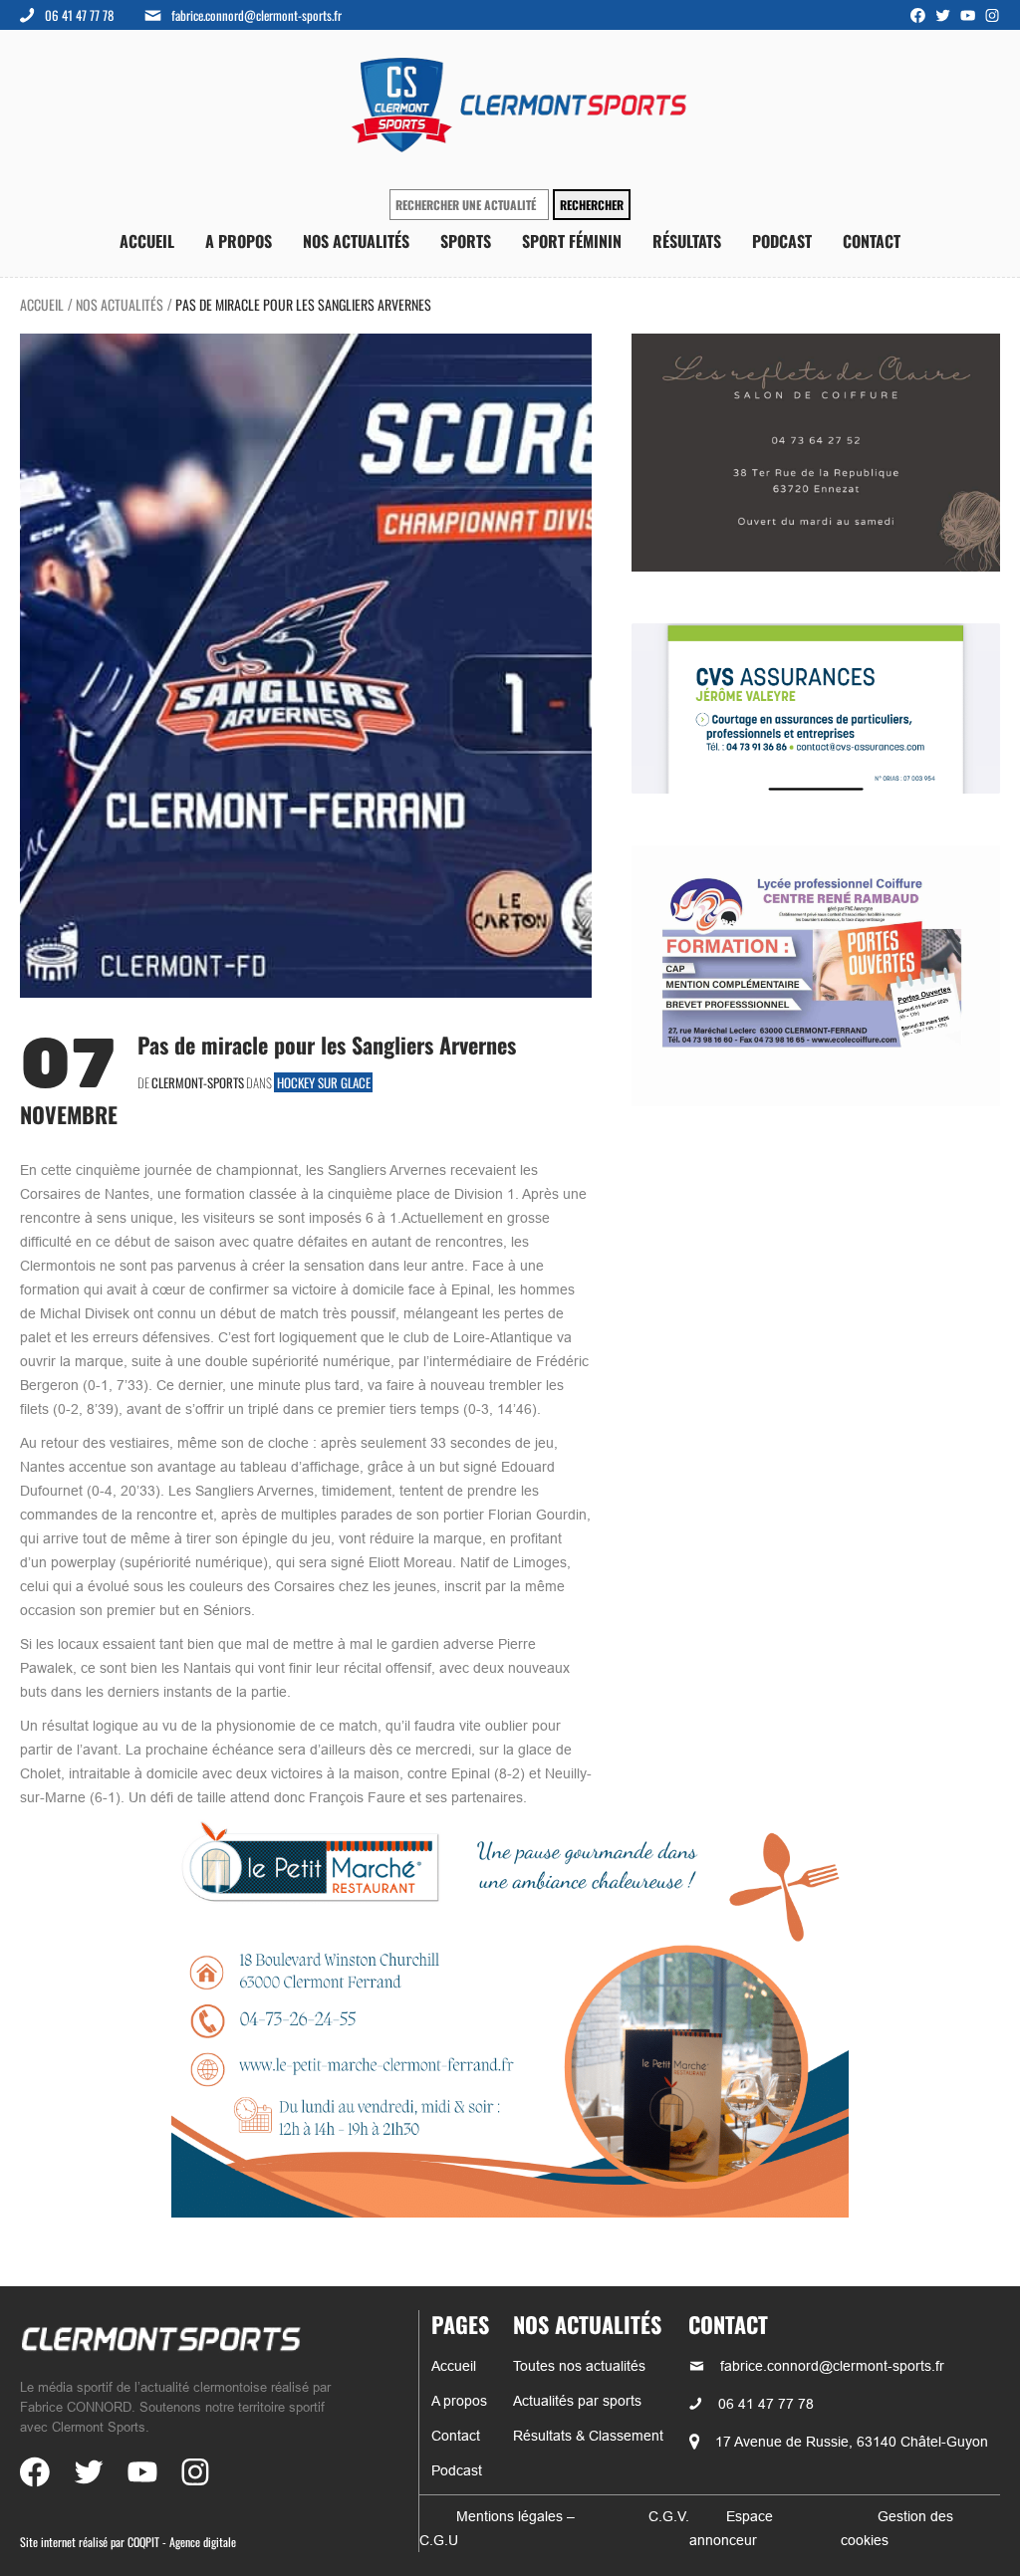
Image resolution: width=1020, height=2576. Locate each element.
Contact (872, 241)
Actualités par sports (577, 2401)
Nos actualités (356, 241)
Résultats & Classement (588, 2436)
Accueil (147, 241)
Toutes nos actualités (579, 2366)
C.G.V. (669, 2516)
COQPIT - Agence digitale (182, 2542)
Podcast (782, 241)
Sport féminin (572, 241)
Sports (466, 241)
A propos (239, 241)
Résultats (687, 241)
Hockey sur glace (324, 1082)
